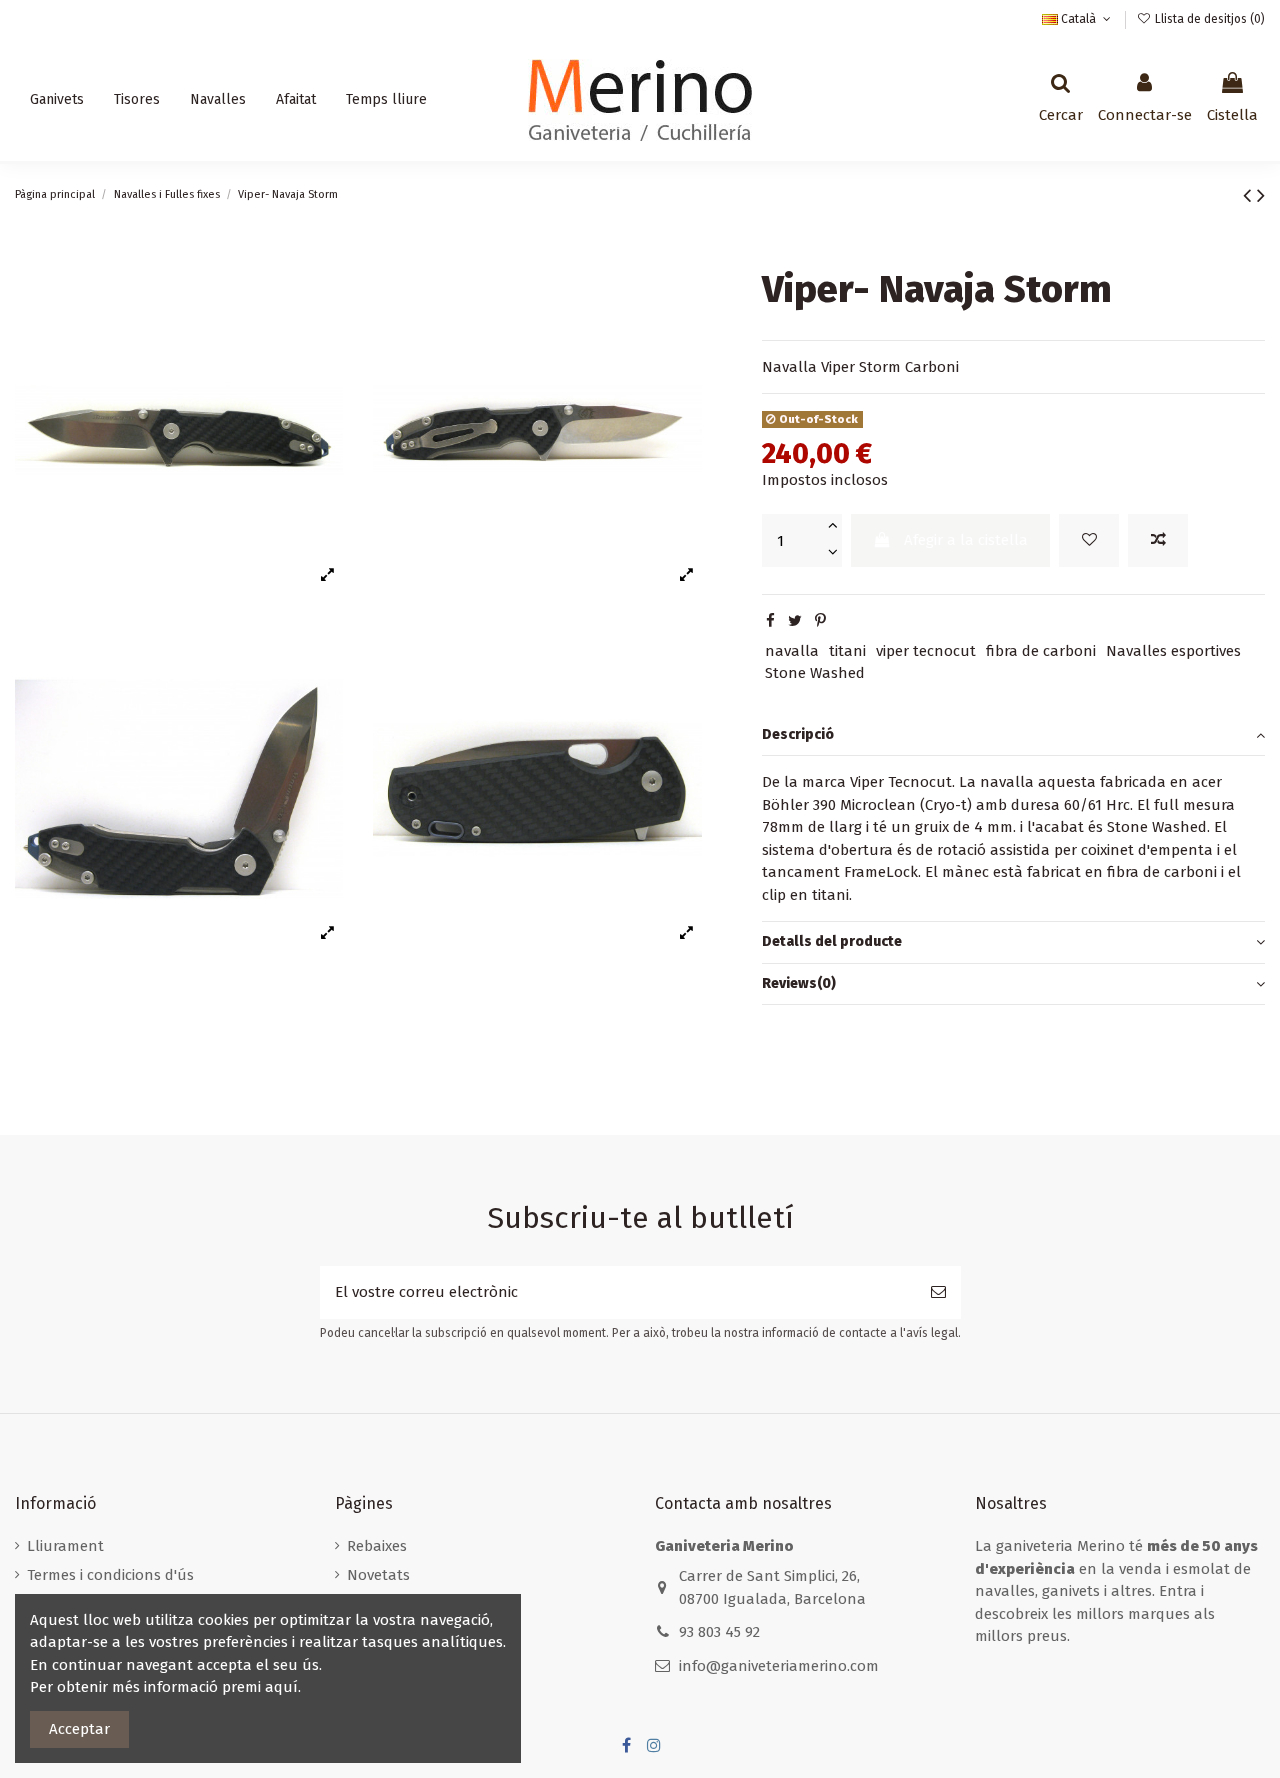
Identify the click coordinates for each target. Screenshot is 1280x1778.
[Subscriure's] (938, 1292)
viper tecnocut (926, 651)
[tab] (1013, 736)
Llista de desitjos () (1208, 19)
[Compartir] (770, 621)
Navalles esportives (1173, 651)
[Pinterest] (820, 621)
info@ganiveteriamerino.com (779, 1666)
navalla (792, 651)
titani (847, 651)
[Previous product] (1250, 195)
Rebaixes (377, 1546)
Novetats (378, 1575)
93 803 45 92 (719, 1632)
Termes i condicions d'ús (110, 1575)
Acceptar (79, 1729)
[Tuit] (795, 621)
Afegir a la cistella (966, 540)
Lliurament (65, 1546)
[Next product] (1261, 195)
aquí (281, 1687)
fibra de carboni (1041, 651)
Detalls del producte (832, 941)
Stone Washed (815, 673)
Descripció (798, 734)
